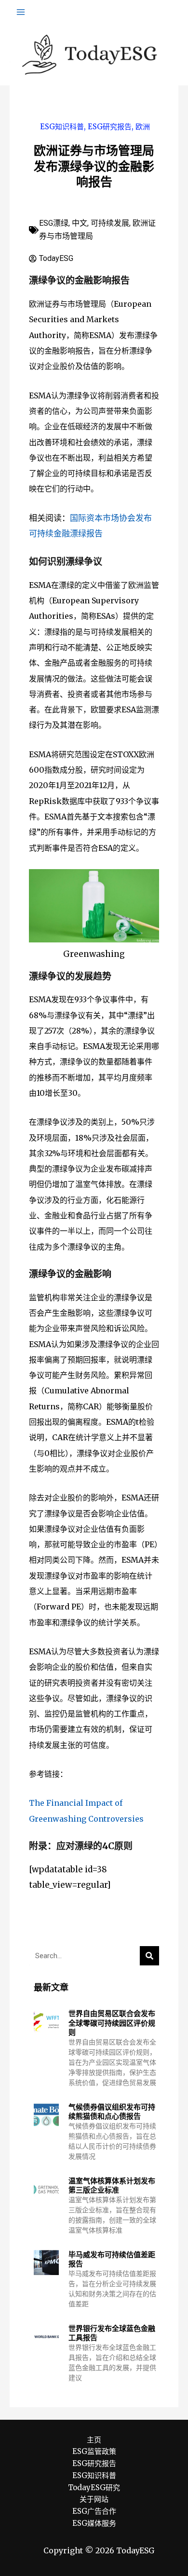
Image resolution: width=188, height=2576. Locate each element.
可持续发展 (110, 223)
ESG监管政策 (94, 2451)
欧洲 (143, 127)
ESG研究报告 (110, 127)
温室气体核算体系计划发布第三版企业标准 (112, 2186)
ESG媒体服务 (94, 2523)
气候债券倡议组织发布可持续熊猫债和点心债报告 (112, 2112)
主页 (94, 2440)
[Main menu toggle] (21, 12)
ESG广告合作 (94, 2511)
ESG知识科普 (62, 127)
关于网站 (94, 2499)
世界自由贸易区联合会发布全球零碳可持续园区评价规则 (112, 2023)
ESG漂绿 (54, 223)
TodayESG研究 (94, 2487)
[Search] (149, 1956)
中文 (80, 223)
